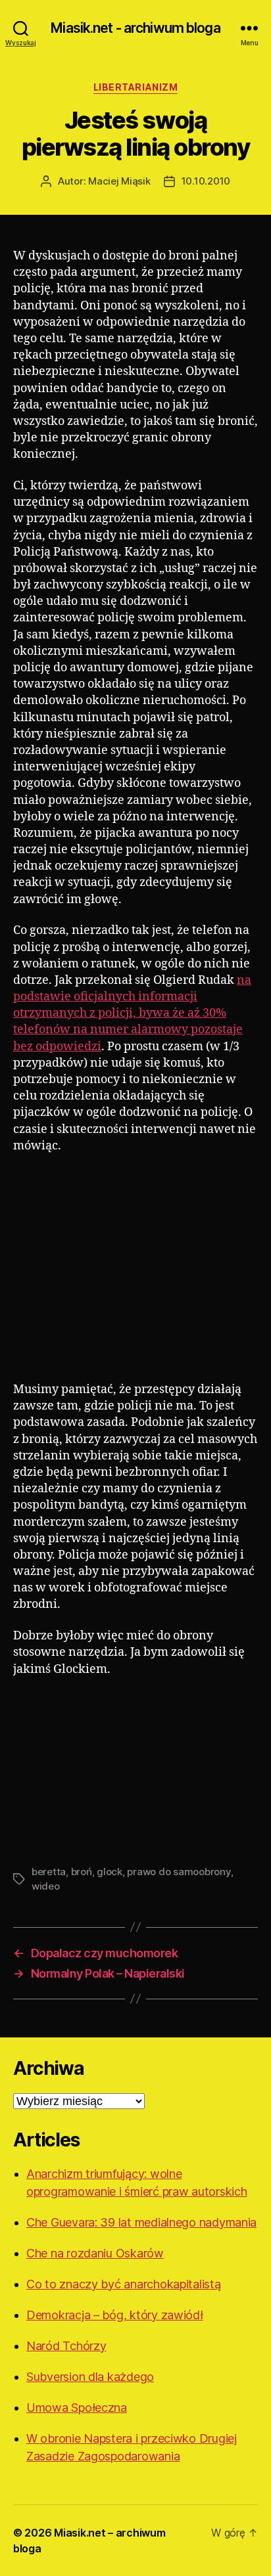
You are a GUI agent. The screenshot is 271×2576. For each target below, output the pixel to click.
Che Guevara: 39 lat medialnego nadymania (141, 2222)
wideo (46, 1886)
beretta (49, 1872)
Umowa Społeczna (77, 2408)
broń (82, 1872)
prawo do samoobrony (179, 1872)
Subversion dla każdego (90, 2377)
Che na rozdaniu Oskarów (95, 2253)
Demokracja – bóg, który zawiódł (115, 2315)
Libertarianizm (135, 87)
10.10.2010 (206, 181)
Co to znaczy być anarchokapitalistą (124, 2284)
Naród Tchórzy (66, 2346)
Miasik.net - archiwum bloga (135, 28)
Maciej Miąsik (119, 181)
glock (110, 1872)
